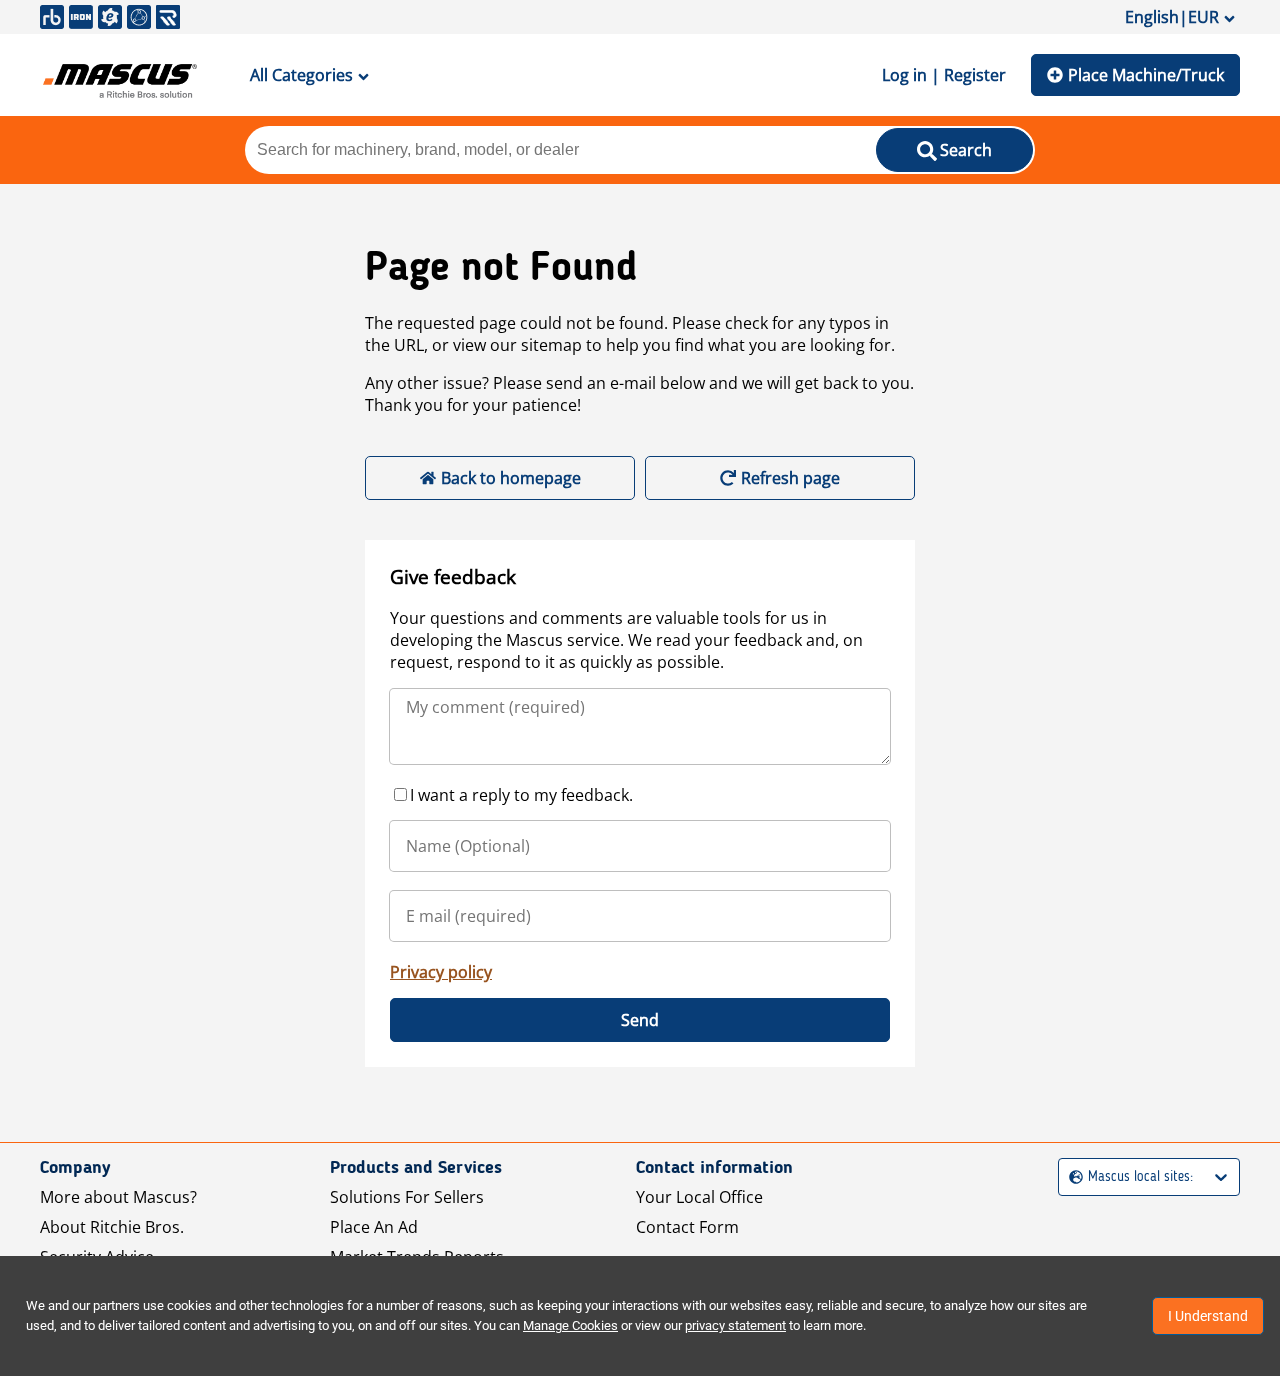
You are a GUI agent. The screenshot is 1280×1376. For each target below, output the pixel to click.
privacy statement (735, 1325)
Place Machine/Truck (1146, 75)
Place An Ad (374, 1227)
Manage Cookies (570, 1325)
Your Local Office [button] (699, 1197)
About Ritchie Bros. (112, 1227)
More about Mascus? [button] (118, 1197)
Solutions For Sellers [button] (407, 1197)
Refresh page (790, 478)
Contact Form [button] (687, 1227)
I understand (1208, 1316)
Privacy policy (441, 972)
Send (640, 1020)
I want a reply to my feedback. (521, 795)
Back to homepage (511, 478)
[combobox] (1071, 1177)
